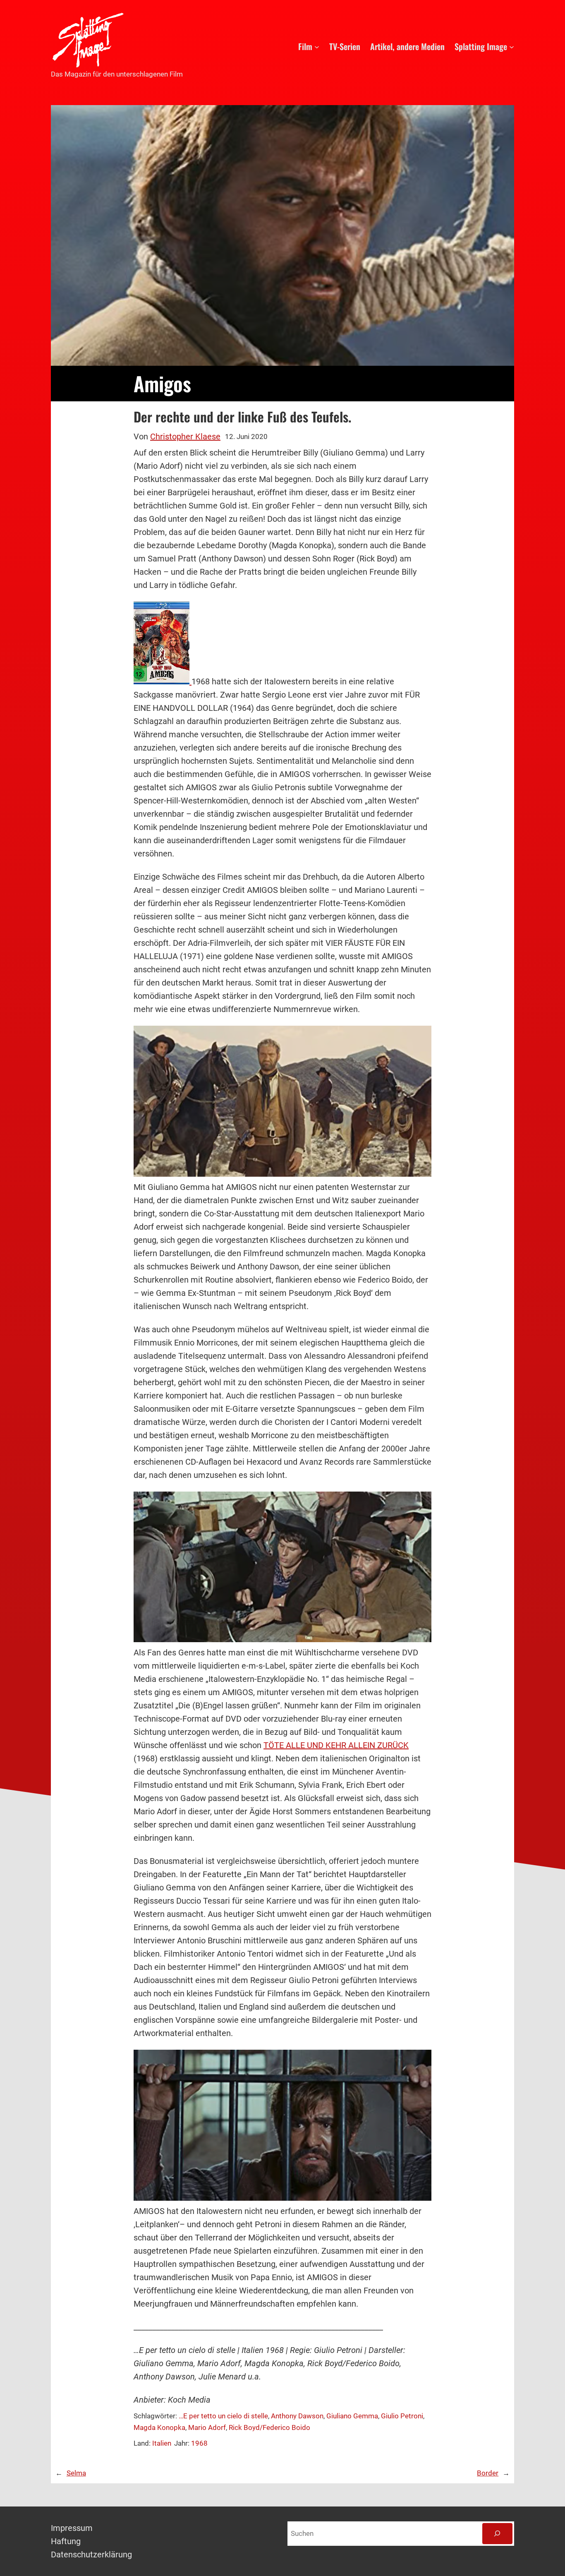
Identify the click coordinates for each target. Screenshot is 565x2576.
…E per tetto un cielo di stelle (223, 2416)
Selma (76, 2473)
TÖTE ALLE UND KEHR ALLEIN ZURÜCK (336, 1745)
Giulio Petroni (402, 2416)
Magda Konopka (159, 2427)
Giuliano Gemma (352, 2416)
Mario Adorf (207, 2427)
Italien (162, 2443)
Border (488, 2473)
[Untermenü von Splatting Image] (512, 46)
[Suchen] (497, 2534)
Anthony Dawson (297, 2416)
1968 (199, 2443)
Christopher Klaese (185, 437)
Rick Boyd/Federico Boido (269, 2427)
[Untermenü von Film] (317, 46)
